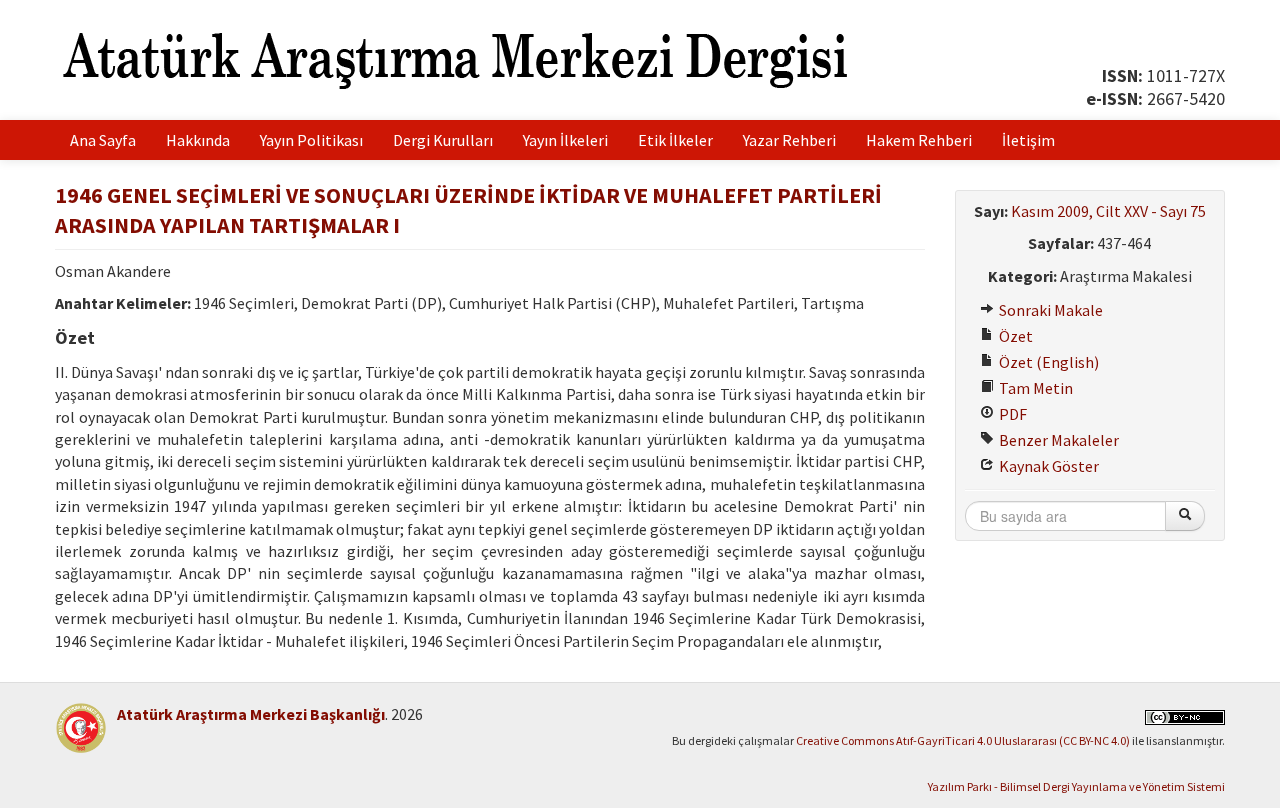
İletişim (1028, 140)
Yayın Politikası (311, 140)
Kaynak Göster (1047, 466)
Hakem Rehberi (919, 140)
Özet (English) (1047, 362)
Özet (1014, 336)
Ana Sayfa (103, 140)
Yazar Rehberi (789, 140)
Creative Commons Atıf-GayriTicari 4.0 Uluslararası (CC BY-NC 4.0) (963, 740)
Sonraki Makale (1049, 310)
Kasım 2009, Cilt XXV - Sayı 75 (1108, 211)
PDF (1011, 414)
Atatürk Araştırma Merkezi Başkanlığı (251, 714)
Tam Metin (1034, 388)
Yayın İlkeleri (565, 140)
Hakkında (198, 140)
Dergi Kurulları (443, 140)
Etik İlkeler (675, 140)
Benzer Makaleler (1057, 440)
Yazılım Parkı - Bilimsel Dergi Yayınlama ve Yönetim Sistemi (1076, 786)
